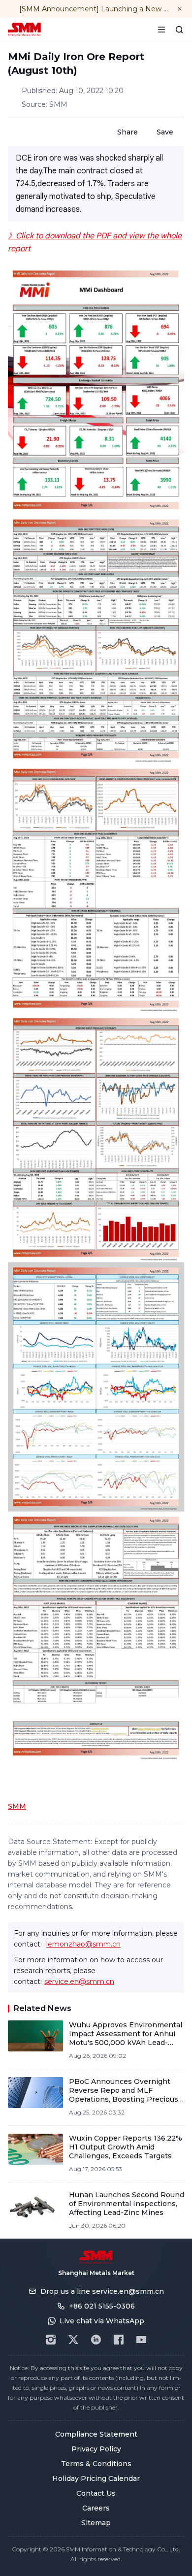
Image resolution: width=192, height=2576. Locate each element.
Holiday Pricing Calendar (96, 2478)
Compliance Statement (96, 2434)
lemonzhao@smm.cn (83, 1944)
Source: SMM (45, 104)
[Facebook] (119, 2340)
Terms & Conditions (96, 2464)
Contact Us (96, 2493)
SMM (17, 1806)
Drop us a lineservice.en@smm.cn (102, 2291)
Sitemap (96, 2523)
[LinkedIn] (96, 2340)
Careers (96, 2508)
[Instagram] (51, 2340)
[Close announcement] (180, 9)
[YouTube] (141, 2340)
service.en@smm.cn (79, 1982)
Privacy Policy (96, 2449)
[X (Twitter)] (73, 2340)
